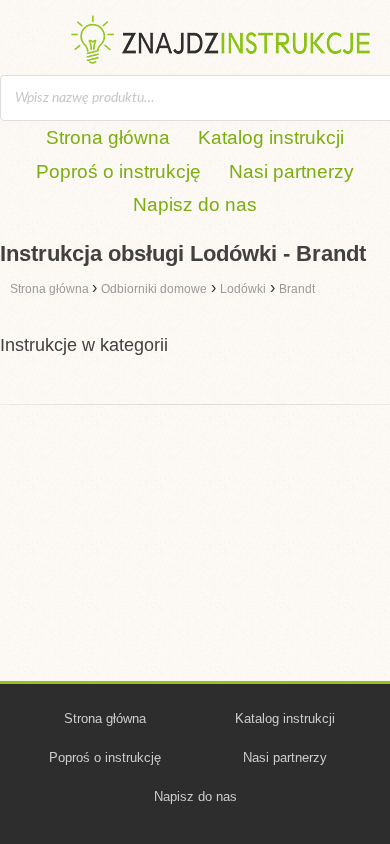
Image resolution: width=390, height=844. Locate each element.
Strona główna (108, 137)
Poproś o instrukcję (118, 171)
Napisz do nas (195, 204)
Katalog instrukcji (271, 137)
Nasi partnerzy (291, 171)
